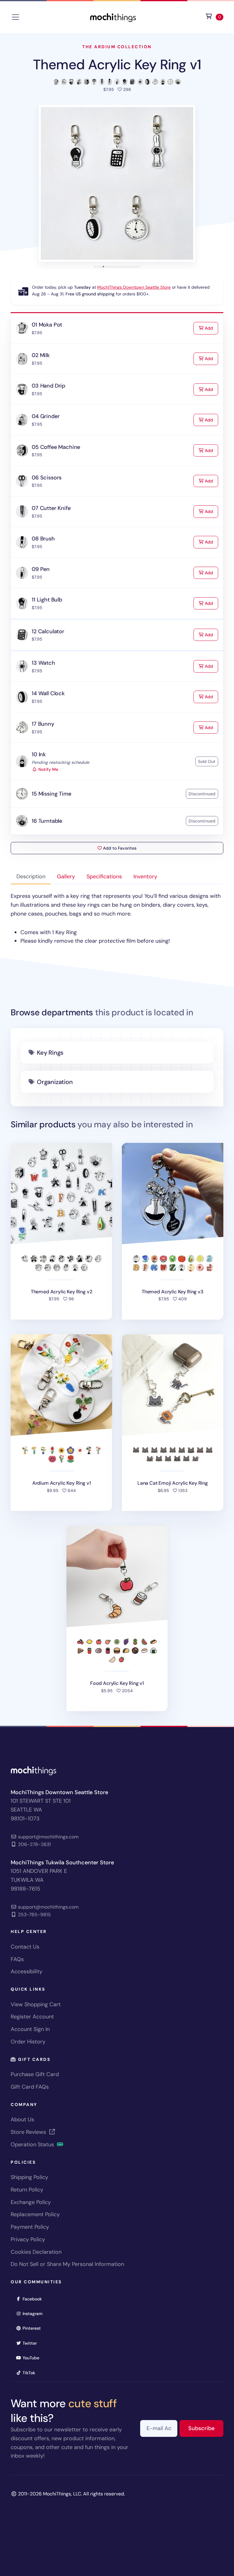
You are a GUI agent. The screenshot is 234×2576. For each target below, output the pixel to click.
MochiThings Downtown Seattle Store (134, 287)
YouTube (33, 2358)
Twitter (32, 2343)
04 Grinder (46, 416)
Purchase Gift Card (35, 2074)
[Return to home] (113, 17)
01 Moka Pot (47, 325)
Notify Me (48, 769)
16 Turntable (47, 821)
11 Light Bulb (47, 600)
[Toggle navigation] (16, 17)
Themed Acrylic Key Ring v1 (117, 65)
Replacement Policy (35, 2214)
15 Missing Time (51, 794)
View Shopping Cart (36, 2004)
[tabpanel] (117, 919)
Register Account (32, 2017)
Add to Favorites (119, 848)
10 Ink (39, 754)
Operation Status (33, 2144)
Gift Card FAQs (30, 2087)
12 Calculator (48, 631)
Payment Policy (30, 2227)
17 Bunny (43, 724)
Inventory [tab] (145, 876)
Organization (55, 1082)
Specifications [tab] (104, 876)
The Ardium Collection (117, 47)
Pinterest (34, 2328)
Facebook (34, 2299)
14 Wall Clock (48, 693)
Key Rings (50, 1053)
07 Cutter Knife (51, 508)
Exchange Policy (31, 2202)
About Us (22, 2119)
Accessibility (27, 1971)
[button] (117, 183)
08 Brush (43, 539)
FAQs (17, 1959)
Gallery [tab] (66, 876)
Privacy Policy (28, 2239)
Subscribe (206, 2428)
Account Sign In (30, 2029)
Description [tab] (31, 876)
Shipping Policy (29, 2177)
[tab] (95, 267)
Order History (28, 2042)
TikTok (31, 2373)
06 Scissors (47, 478)
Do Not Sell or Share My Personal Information (67, 2264)
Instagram (35, 2313)
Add (211, 328)
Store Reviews (29, 2132)
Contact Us (25, 1947)
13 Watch (43, 663)
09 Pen (41, 569)
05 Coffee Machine (56, 447)
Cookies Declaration (36, 2252)
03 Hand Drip (48, 386)
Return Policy (27, 2190)
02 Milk (41, 355)
